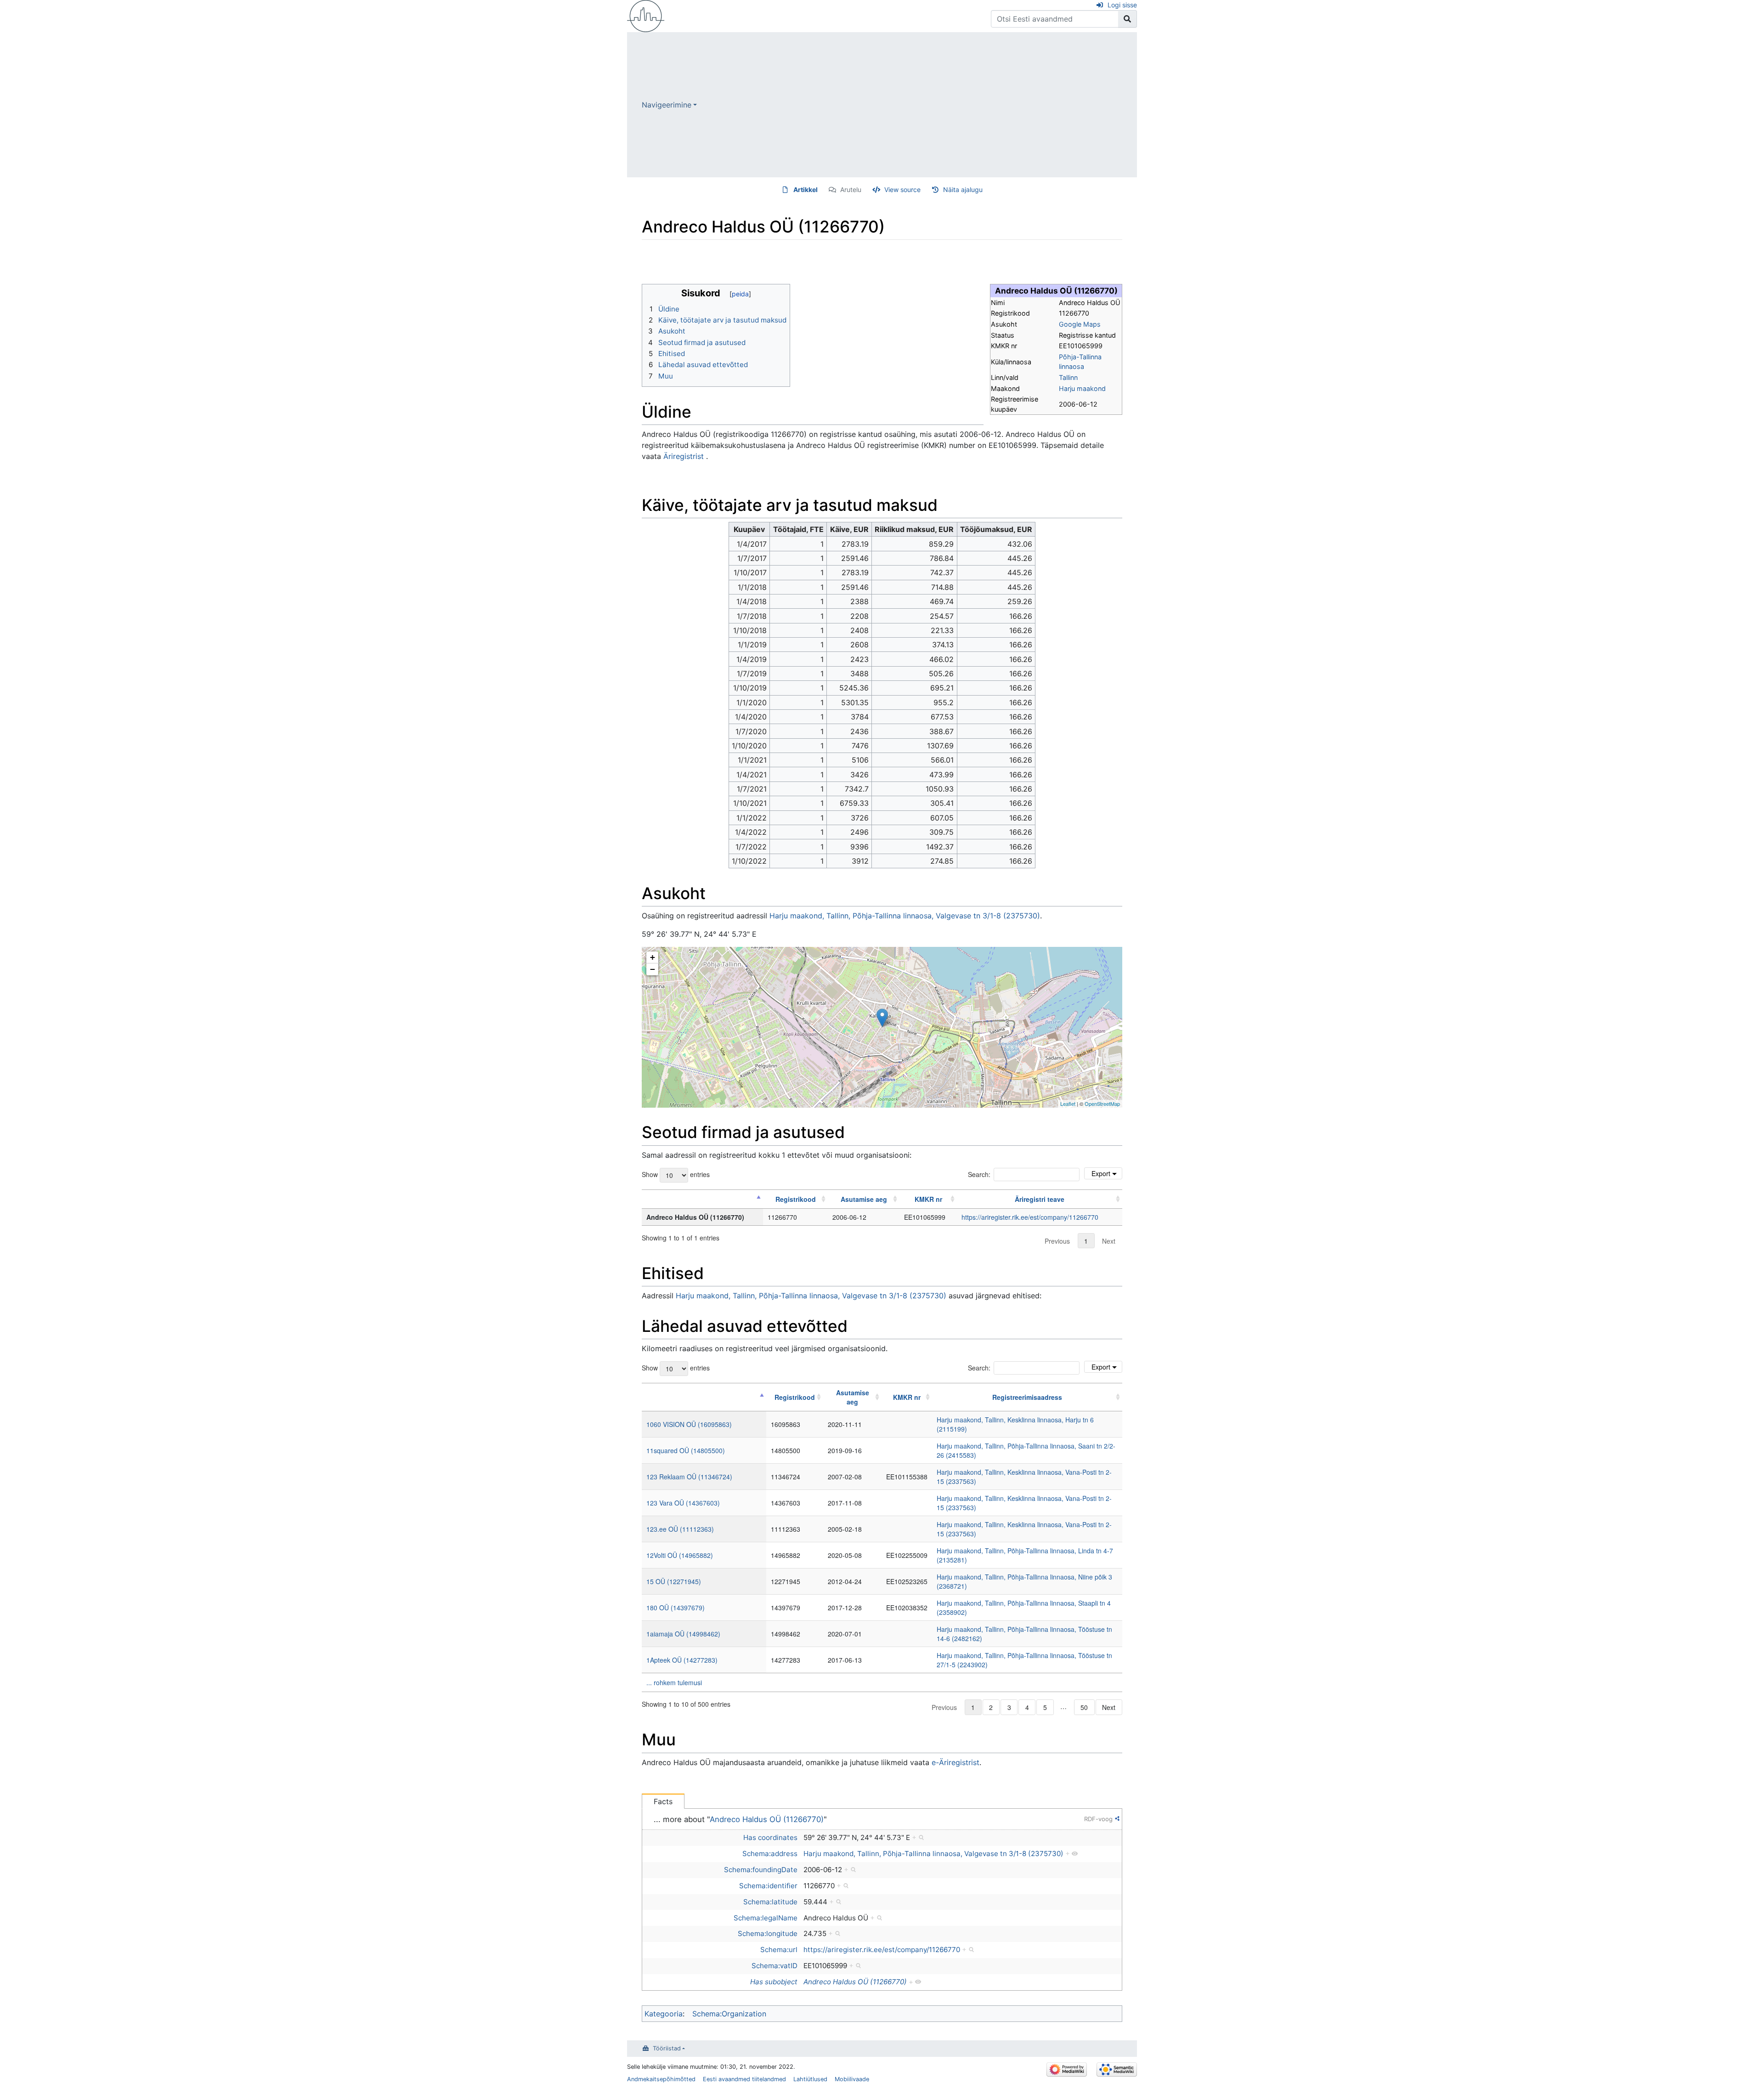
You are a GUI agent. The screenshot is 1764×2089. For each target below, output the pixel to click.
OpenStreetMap (1102, 1104)
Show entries (676, 1174)
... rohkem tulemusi (674, 1682)
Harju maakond (1082, 388)
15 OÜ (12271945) (674, 1581)
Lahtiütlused (810, 2079)
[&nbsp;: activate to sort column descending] (702, 1199)
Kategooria (664, 2014)
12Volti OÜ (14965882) (680, 1555)
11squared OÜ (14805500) (686, 1450)
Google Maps (1080, 324)
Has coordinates (770, 1837)
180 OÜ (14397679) (676, 1608)
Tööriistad (667, 2048)
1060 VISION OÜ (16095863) (689, 1424)
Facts (663, 1801)
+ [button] (653, 957)
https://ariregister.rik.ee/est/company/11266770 (1030, 1217)
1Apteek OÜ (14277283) (682, 1660)
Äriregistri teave (1040, 1199)
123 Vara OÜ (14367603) (683, 1503)
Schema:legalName (766, 1918)
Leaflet (1068, 1104)
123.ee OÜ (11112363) (680, 1529)
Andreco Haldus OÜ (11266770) (767, 1819)
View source (902, 190)
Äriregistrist (684, 456)
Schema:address (770, 1854)
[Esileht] (646, 15)
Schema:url (779, 1950)
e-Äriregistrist (955, 1762)
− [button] (653, 969)
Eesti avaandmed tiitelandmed (744, 2079)
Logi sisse (1122, 5)
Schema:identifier (768, 1886)
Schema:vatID (775, 1966)
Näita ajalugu (963, 190)
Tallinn (1068, 377)
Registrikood (796, 1199)
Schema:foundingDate (761, 1870)
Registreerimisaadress (1027, 1397)
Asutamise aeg (864, 1199)
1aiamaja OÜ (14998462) (683, 1634)
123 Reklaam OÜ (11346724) (689, 1477)
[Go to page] (1128, 19)
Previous (1057, 1241)
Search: (979, 1174)
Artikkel (806, 190)
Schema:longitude (768, 1933)
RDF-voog (1098, 1819)
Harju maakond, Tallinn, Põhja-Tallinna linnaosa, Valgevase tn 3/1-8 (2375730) (905, 916)
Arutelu (851, 190)
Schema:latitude (770, 1902)
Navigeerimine (667, 105)
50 (1084, 1707)
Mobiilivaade (852, 2079)
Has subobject (774, 1982)
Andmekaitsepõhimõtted (661, 2079)
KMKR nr (928, 1199)
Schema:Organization (729, 2014)
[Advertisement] (917, 105)
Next (1109, 1241)
